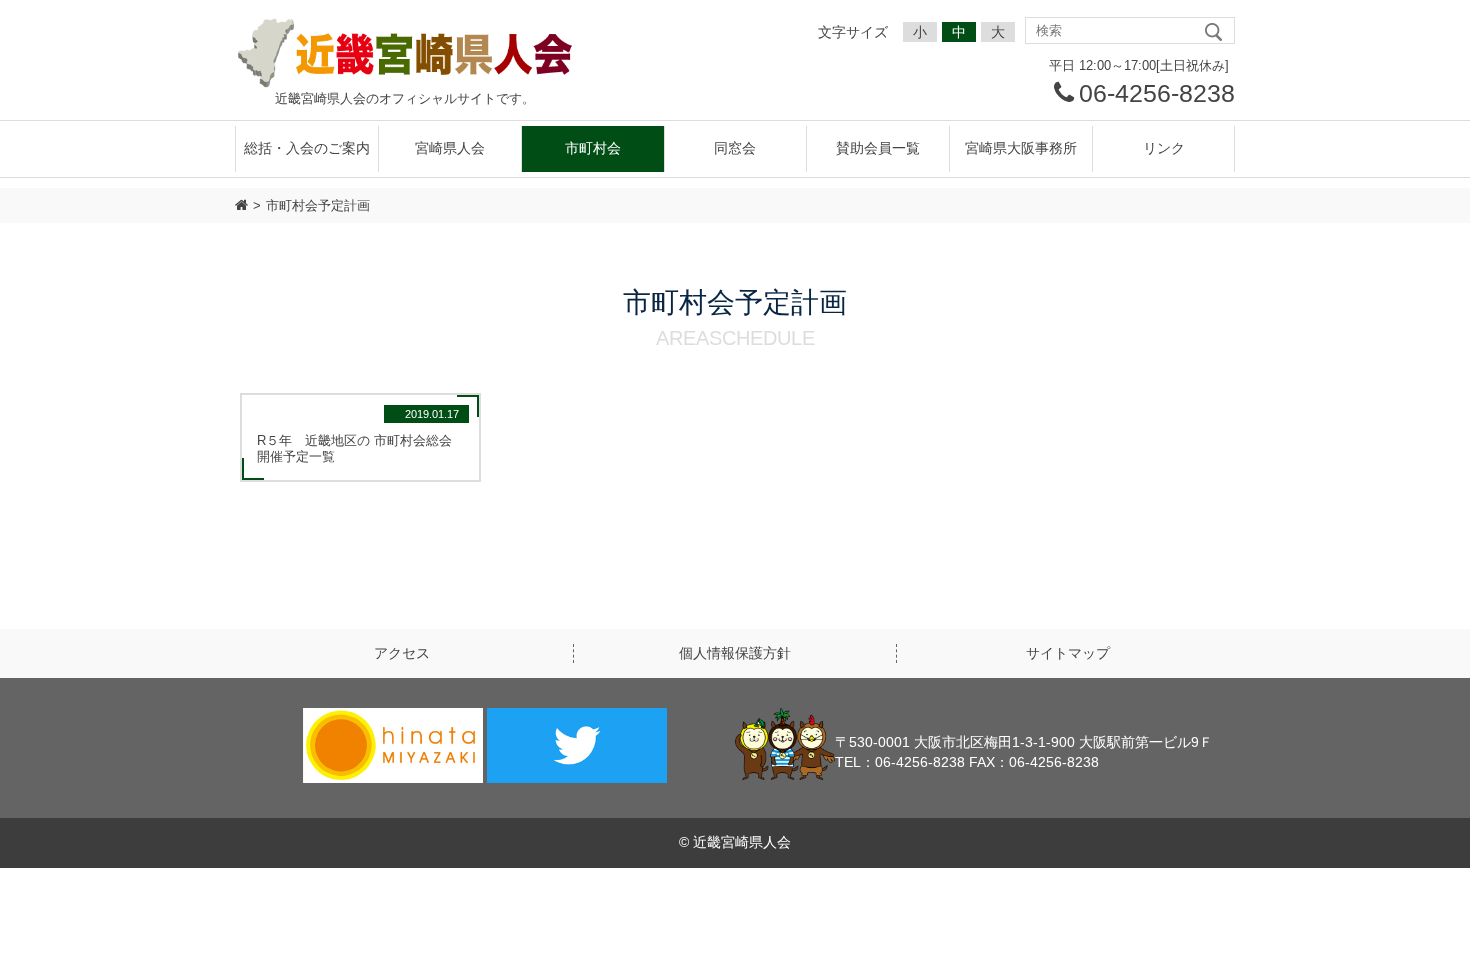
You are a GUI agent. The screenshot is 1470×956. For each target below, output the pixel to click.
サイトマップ (1068, 653)
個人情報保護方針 (735, 653)
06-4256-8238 (1157, 93)
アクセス (402, 653)
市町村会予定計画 (318, 205)
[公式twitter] (577, 748)
